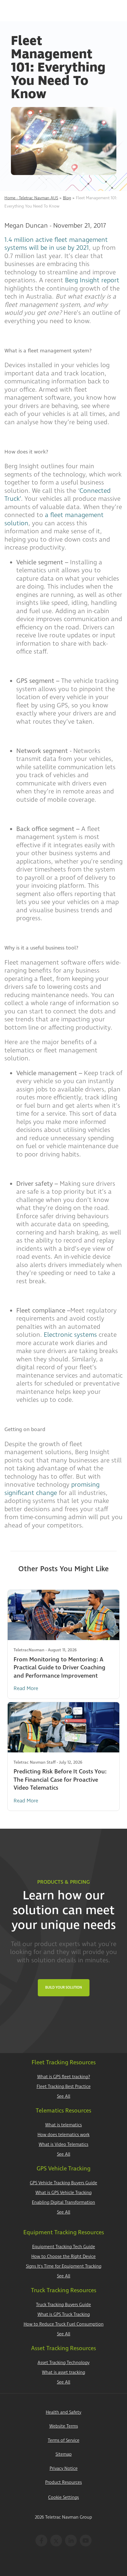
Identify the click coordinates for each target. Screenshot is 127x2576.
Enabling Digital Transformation (63, 2202)
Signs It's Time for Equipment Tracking (64, 2266)
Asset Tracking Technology (63, 2363)
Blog (67, 198)
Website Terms (64, 2426)
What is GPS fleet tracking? (64, 2077)
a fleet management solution (54, 519)
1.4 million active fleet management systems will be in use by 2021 (56, 244)
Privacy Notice (64, 2469)
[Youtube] (86, 2541)
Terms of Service (64, 2440)
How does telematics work (63, 2135)
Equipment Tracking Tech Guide (64, 2247)
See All (64, 2096)
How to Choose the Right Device (63, 2257)
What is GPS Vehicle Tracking (63, 2193)
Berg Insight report (92, 280)
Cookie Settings (63, 2498)
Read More (26, 1688)
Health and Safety (63, 2412)
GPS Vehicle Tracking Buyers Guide (63, 2183)
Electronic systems (70, 1335)
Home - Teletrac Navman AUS (31, 198)
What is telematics (63, 2125)
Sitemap (64, 2454)
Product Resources (63, 2482)
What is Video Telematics (63, 2145)
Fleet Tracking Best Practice (64, 2087)
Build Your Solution (64, 1988)
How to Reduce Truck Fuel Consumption (64, 2324)
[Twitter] (56, 2541)
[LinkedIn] (71, 2541)
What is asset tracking (63, 2372)
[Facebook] (41, 2541)
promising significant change (52, 1489)
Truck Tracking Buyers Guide (63, 2305)
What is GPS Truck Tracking (64, 2315)
